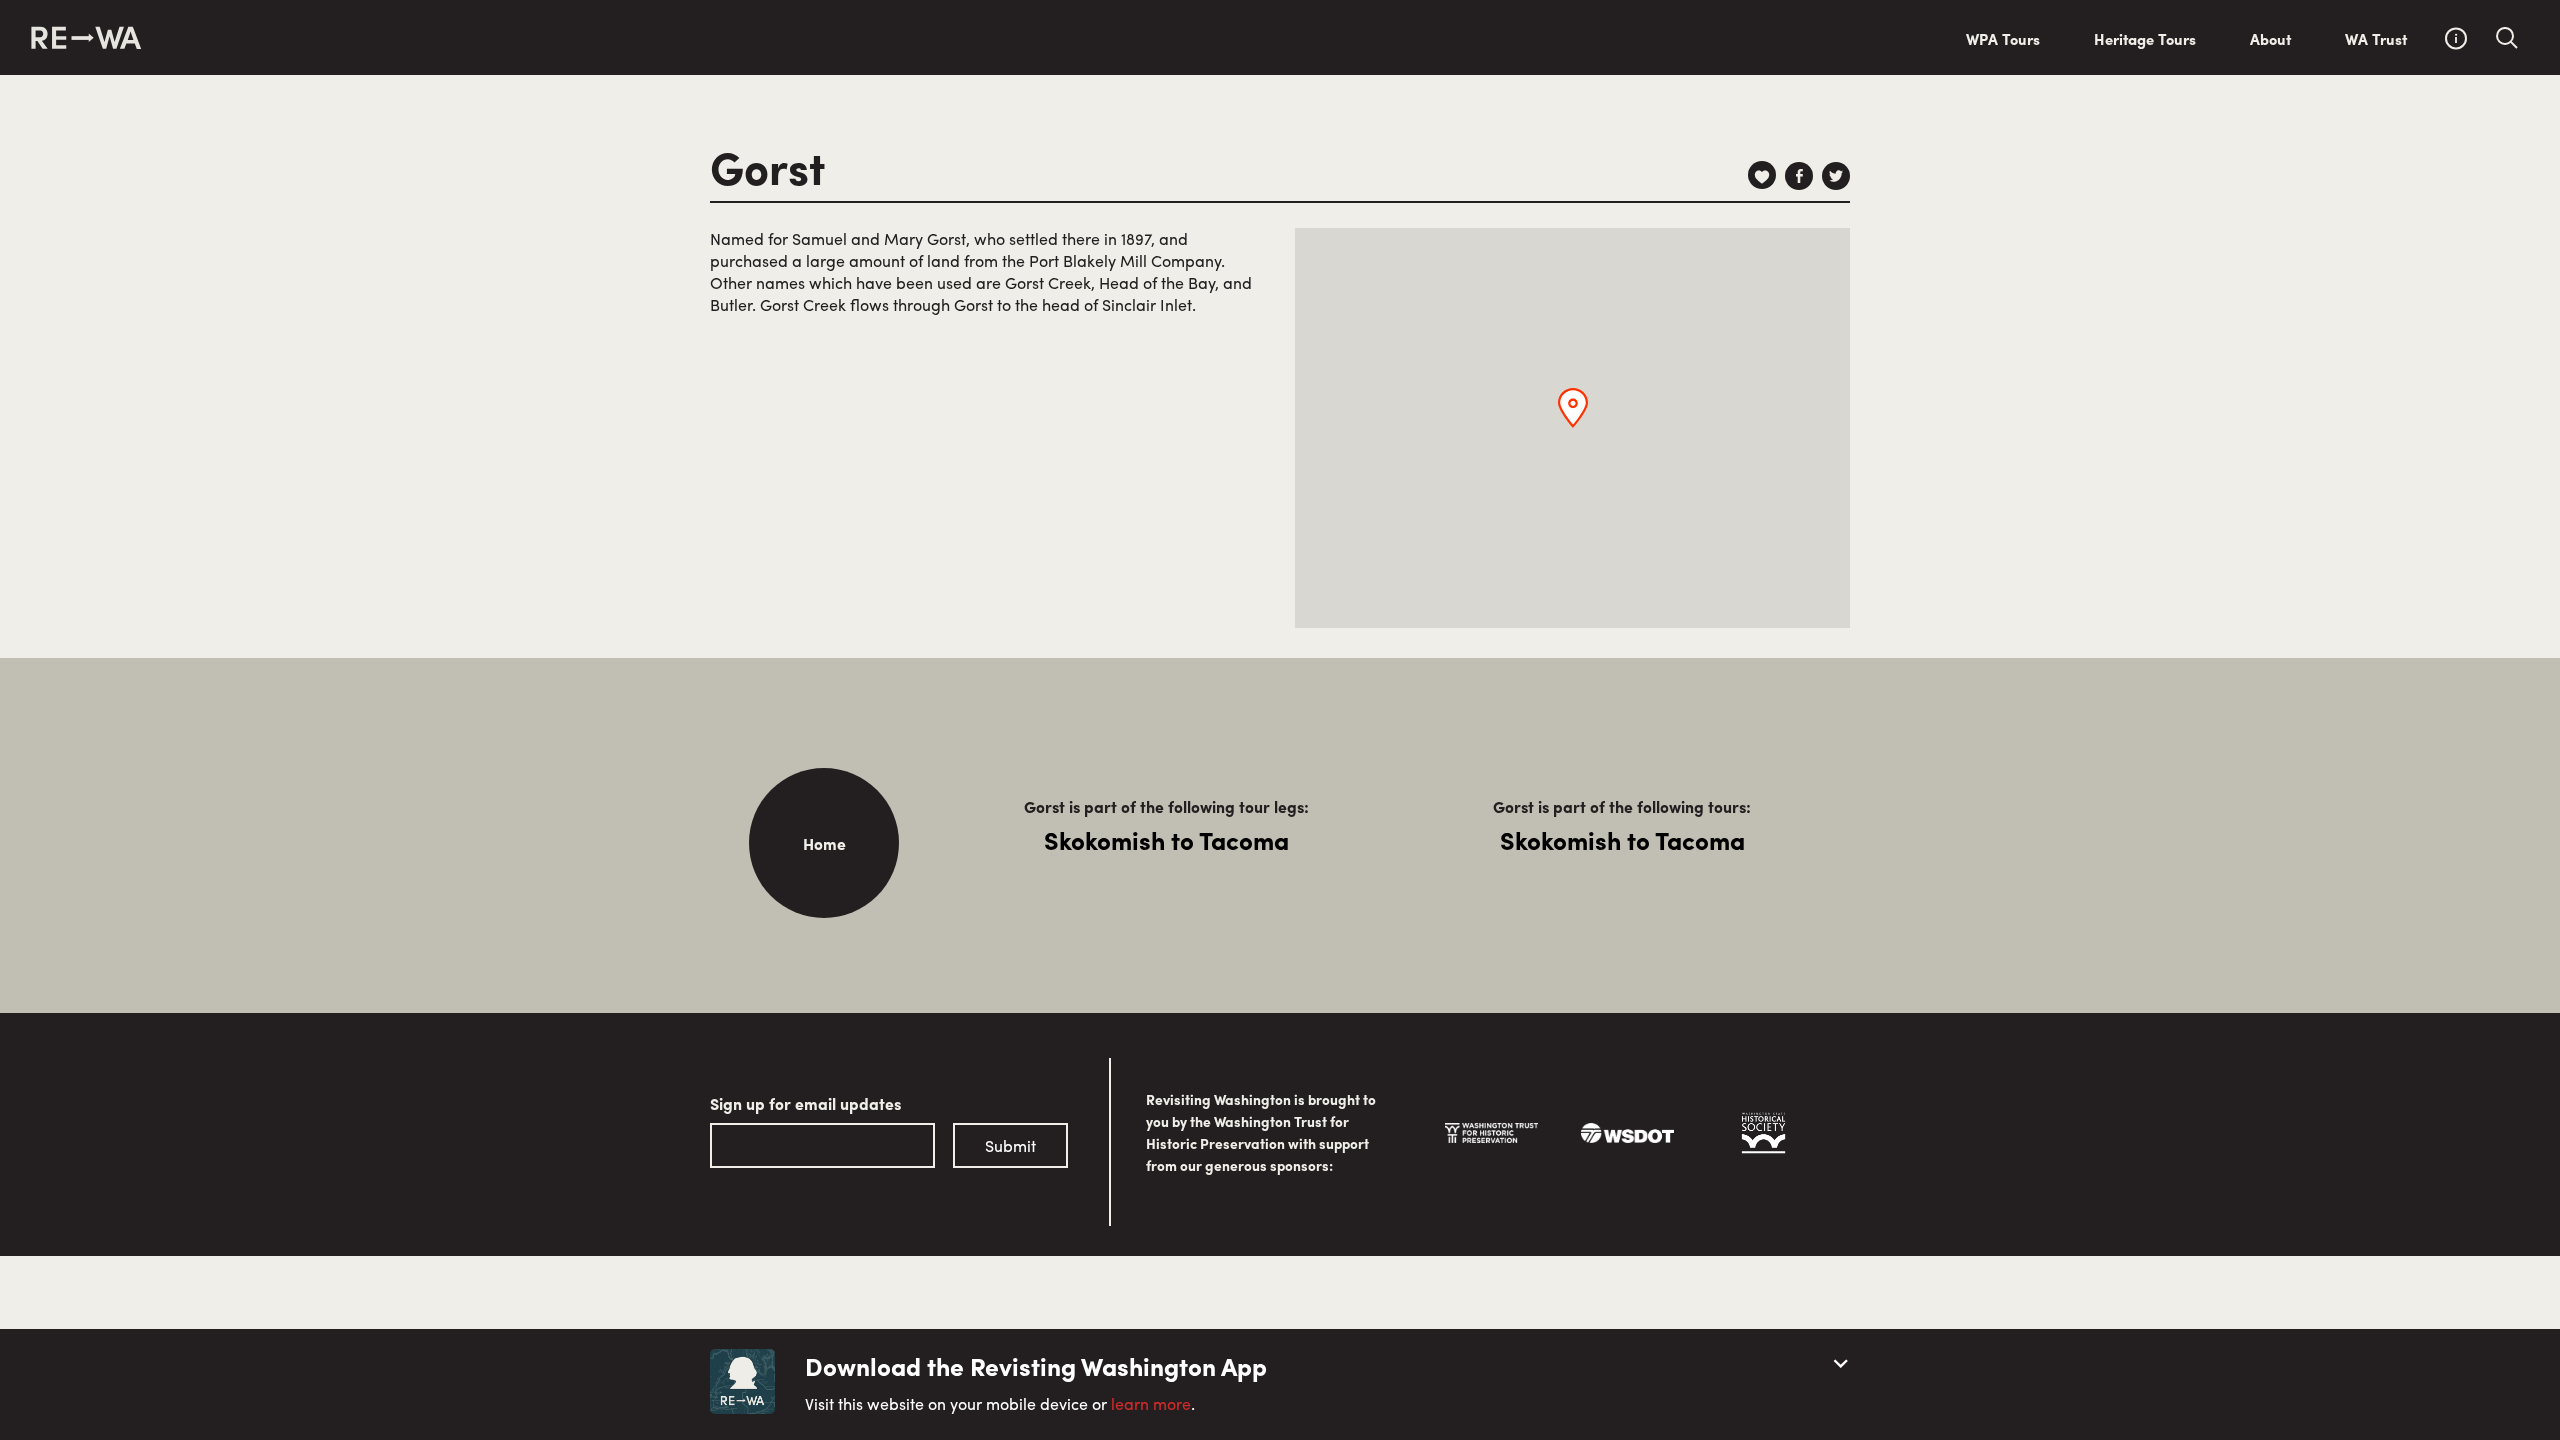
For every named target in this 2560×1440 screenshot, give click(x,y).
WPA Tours (2003, 39)
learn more (1151, 1403)
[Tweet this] (1836, 176)
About (2270, 39)
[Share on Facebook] (1799, 176)
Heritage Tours (2145, 39)
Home (824, 843)
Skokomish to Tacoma (1166, 840)
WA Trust (2376, 39)
